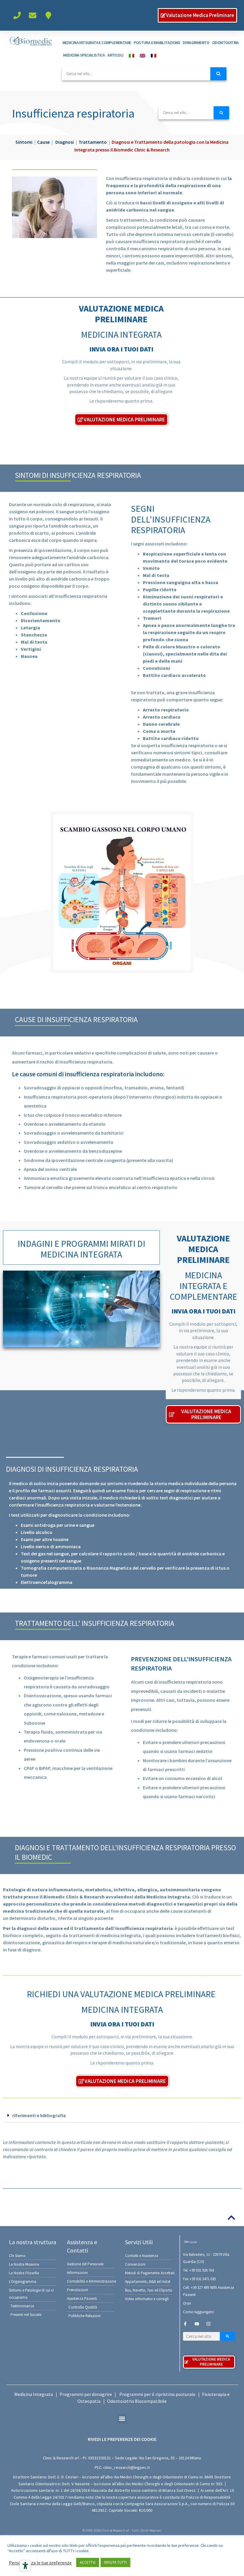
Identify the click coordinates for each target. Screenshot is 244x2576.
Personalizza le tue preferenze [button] (40, 2563)
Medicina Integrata (34, 2394)
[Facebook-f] (185, 2324)
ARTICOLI (115, 55)
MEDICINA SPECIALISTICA (84, 55)
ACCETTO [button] (88, 2562)
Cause (43, 142)
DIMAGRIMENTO (196, 43)
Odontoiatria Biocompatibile (137, 2401)
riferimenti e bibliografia (39, 2115)
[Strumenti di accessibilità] (25, 2566)
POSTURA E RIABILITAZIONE (157, 43)
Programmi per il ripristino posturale (157, 2394)
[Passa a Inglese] (141, 55)
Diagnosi (65, 142)
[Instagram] (208, 2324)
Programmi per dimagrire (86, 2394)
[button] (122, 2116)
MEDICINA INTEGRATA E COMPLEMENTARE (97, 43)
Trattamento (93, 142)
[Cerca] (218, 74)
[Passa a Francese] (152, 55)
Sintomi (24, 142)
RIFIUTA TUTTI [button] (115, 2562)
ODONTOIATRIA (226, 43)
